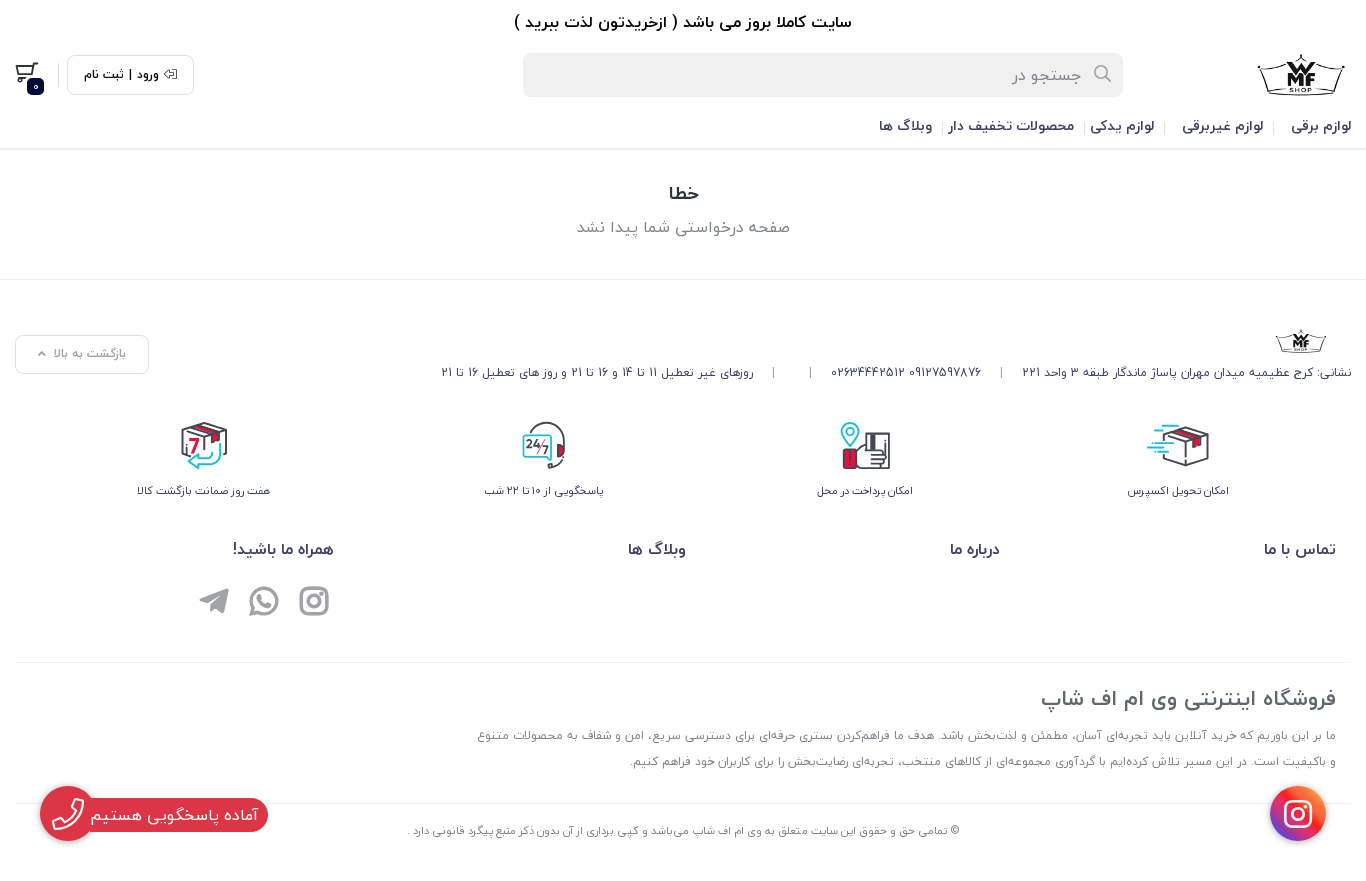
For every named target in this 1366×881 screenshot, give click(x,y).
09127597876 (945, 372)
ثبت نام (104, 75)
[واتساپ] (264, 604)
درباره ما (975, 549)
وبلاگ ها (905, 125)
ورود (148, 75)
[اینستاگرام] (314, 604)
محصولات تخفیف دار (1011, 125)
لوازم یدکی (1122, 125)
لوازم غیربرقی (1222, 125)
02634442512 (868, 372)
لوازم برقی (1321, 125)
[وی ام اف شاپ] (896, 340)
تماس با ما (1300, 549)
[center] (1103, 75)
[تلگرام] (214, 604)
